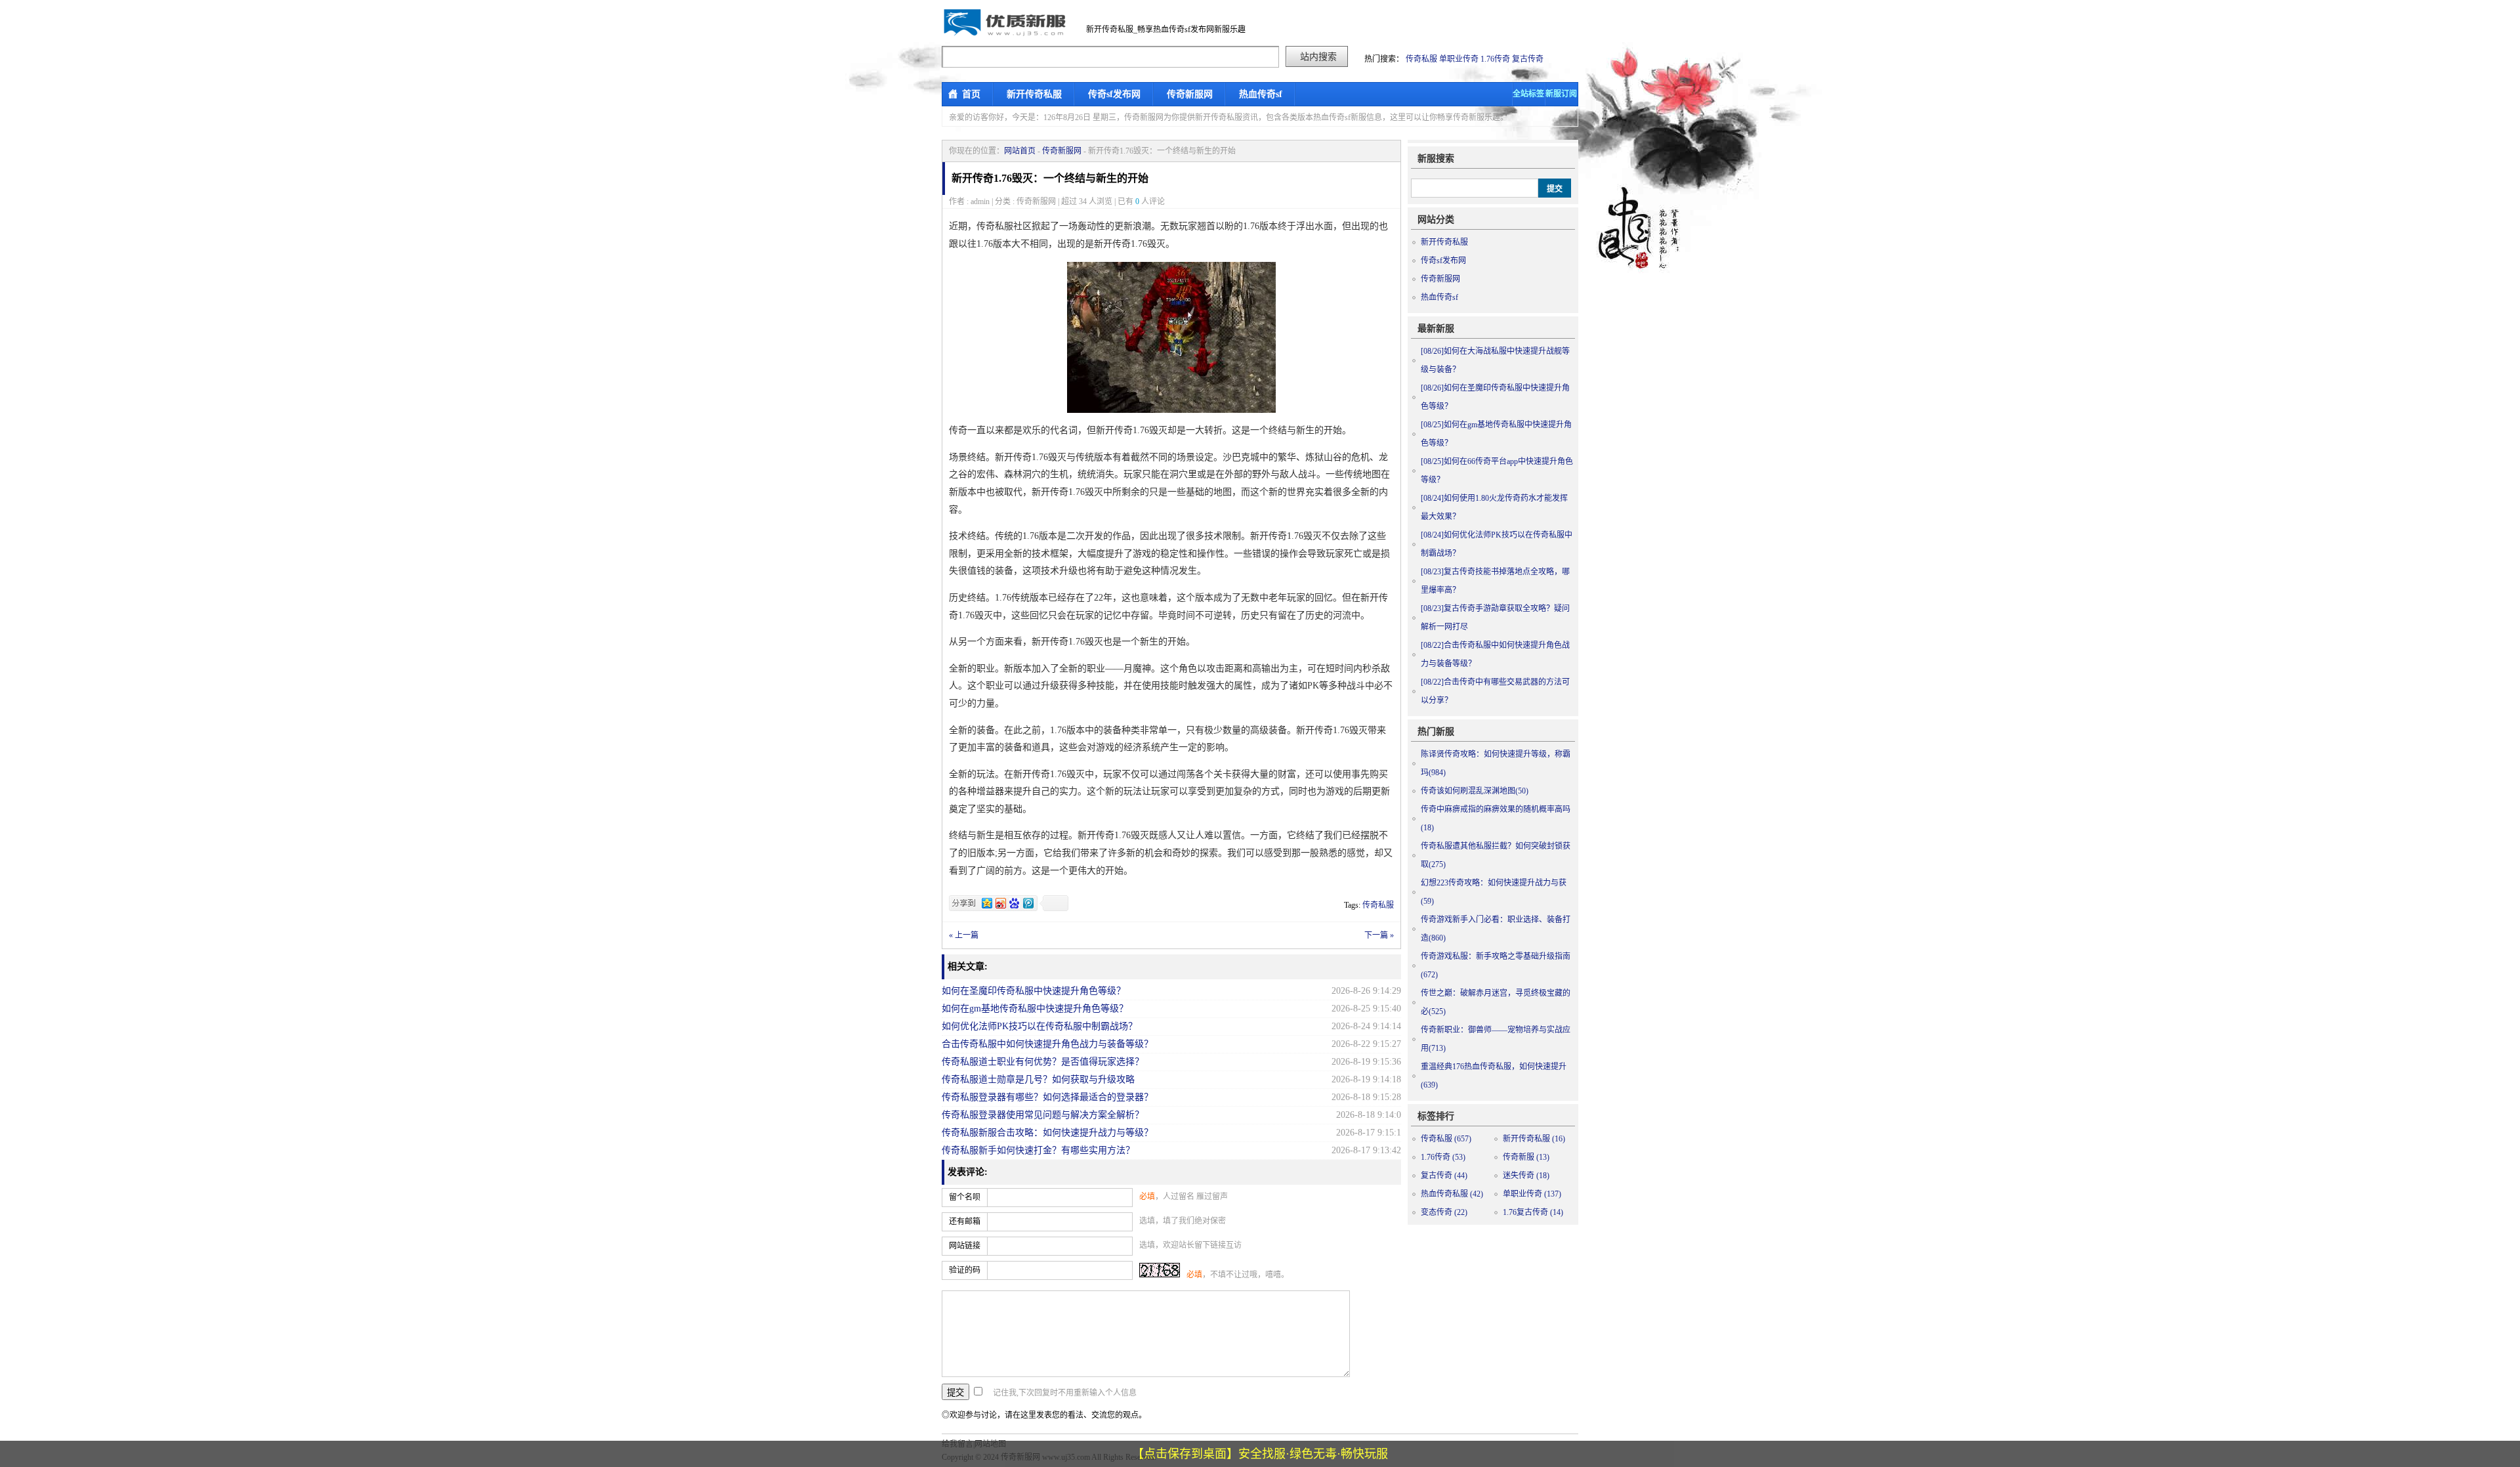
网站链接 (965, 1246)
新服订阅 (1561, 94)
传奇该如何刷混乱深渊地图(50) (1475, 791)
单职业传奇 (1459, 59)
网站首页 (1020, 151)
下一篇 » (1379, 935)
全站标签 (1528, 94)
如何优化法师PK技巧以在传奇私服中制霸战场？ (1039, 1026)
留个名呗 (965, 1197)
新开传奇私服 (1034, 94)
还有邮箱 (965, 1222)
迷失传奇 (1526, 1176)
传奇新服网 (1190, 94)
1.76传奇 (1495, 59)
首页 (971, 94)
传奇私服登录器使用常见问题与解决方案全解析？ (1043, 1115)
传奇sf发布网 (1114, 94)
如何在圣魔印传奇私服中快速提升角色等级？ (1034, 991)
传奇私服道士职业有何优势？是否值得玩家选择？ (1043, 1062)
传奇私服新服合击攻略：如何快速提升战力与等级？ (1047, 1133)
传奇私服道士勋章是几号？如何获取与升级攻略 (1038, 1079)
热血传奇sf (1261, 94)
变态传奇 (1444, 1212)
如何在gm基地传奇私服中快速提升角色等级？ (1035, 1009)
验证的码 (965, 1270)
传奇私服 (1421, 59)
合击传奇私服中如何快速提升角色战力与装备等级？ (1047, 1044)
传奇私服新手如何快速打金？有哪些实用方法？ (1038, 1150)
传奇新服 (1526, 1157)
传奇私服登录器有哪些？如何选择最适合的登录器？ (1047, 1097)
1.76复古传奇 (1533, 1212)
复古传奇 (1528, 59)
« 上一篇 (964, 935)
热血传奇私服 (1452, 1194)
